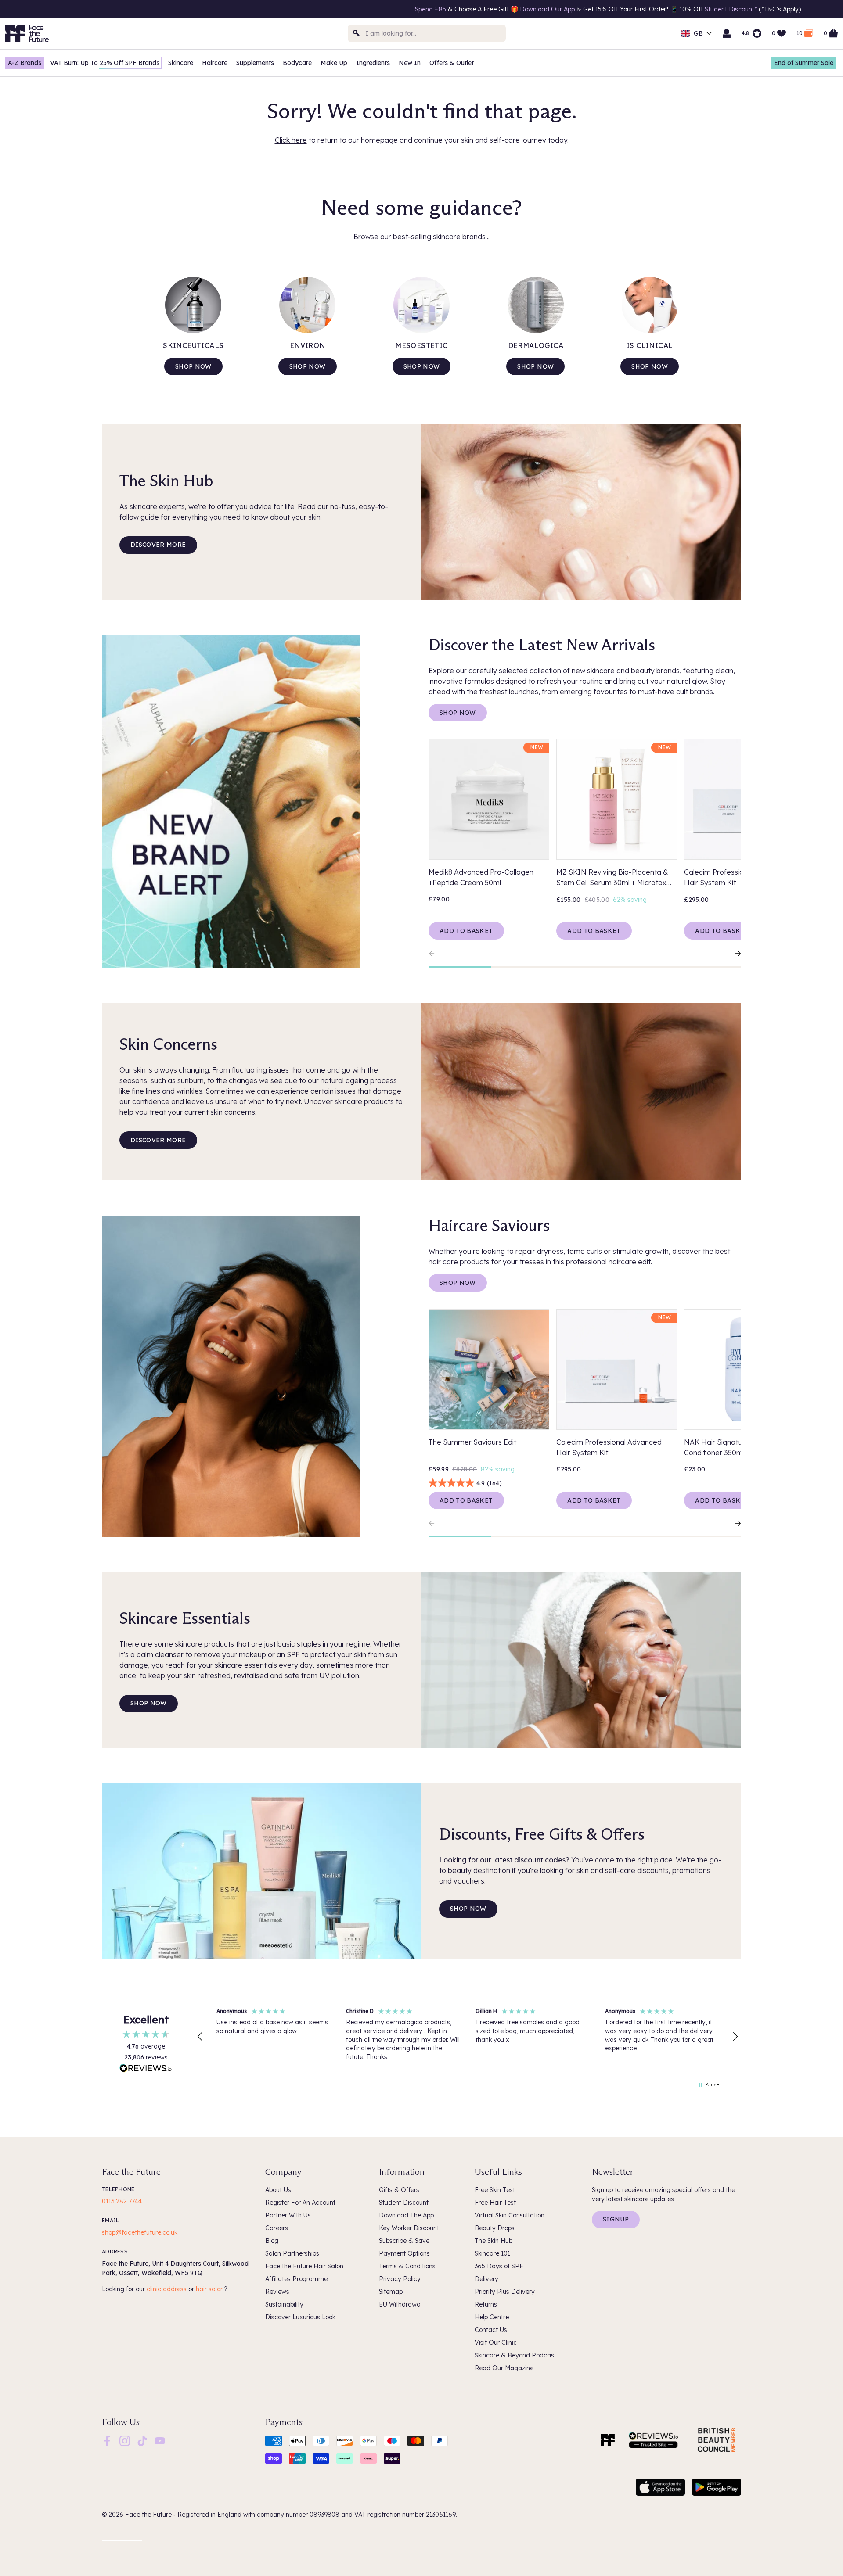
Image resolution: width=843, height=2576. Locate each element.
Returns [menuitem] (486, 2304)
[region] (468, 2037)
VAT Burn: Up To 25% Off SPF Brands (105, 63)
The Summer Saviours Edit (472, 1442)
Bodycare (297, 63)
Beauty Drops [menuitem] (495, 2228)
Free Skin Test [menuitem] (495, 2190)
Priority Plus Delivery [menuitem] (505, 2292)
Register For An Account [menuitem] (300, 2203)
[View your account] (727, 33)
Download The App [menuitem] (406, 2215)
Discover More (158, 545)
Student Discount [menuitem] (404, 2203)
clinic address (167, 2289)
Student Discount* (441, 9)
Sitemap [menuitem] (391, 2292)
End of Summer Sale (804, 63)
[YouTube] (160, 2440)
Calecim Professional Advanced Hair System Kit (609, 1447)
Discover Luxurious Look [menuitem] (300, 2317)
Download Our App (256, 9)
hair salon (210, 2289)
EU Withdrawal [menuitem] (400, 2304)
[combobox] (427, 33)
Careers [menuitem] (277, 2228)
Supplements (255, 63)
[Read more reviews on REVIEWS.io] (146, 2069)
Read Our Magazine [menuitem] (504, 2368)
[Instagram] (125, 2440)
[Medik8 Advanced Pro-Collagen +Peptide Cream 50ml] (489, 799)
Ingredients (373, 63)
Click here (291, 140)
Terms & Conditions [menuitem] (407, 2266)
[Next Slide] (734, 954)
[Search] (357, 33)
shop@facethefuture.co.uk (140, 2232)
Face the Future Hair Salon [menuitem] (304, 2266)
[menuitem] (107, 2441)
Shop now (193, 366)
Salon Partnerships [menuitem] (292, 2253)
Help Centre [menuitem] (492, 2317)
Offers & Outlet (452, 63)
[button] (200, 2037)
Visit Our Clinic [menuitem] (496, 2343)
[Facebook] (107, 2440)
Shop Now (458, 713)
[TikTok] (142, 2440)
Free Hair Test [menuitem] (495, 2203)
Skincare (181, 63)
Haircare (215, 63)
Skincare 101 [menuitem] (492, 2253)
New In (410, 63)
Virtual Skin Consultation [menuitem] (510, 2215)
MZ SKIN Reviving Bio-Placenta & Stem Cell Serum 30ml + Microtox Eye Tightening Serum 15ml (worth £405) (613, 878)
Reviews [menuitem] (277, 2292)
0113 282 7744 (122, 2201)
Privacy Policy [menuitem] (400, 2279)
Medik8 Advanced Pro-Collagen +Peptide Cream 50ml (481, 877)
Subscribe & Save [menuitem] (404, 2241)
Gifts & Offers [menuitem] (399, 2190)
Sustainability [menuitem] (284, 2304)
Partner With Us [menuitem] (288, 2215)
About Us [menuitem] (278, 2190)
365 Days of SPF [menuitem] (499, 2266)
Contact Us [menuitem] (491, 2330)
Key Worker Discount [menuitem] (409, 2228)
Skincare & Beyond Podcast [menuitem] (515, 2355)
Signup (616, 2219)
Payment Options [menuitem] (404, 2253)
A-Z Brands (25, 63)
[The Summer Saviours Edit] (489, 1369)
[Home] (608, 2440)
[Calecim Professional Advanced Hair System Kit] (617, 1369)
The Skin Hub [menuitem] (494, 2241)
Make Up (334, 63)
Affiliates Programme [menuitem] (296, 2279)
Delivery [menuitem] (486, 2279)
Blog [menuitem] (272, 2241)
